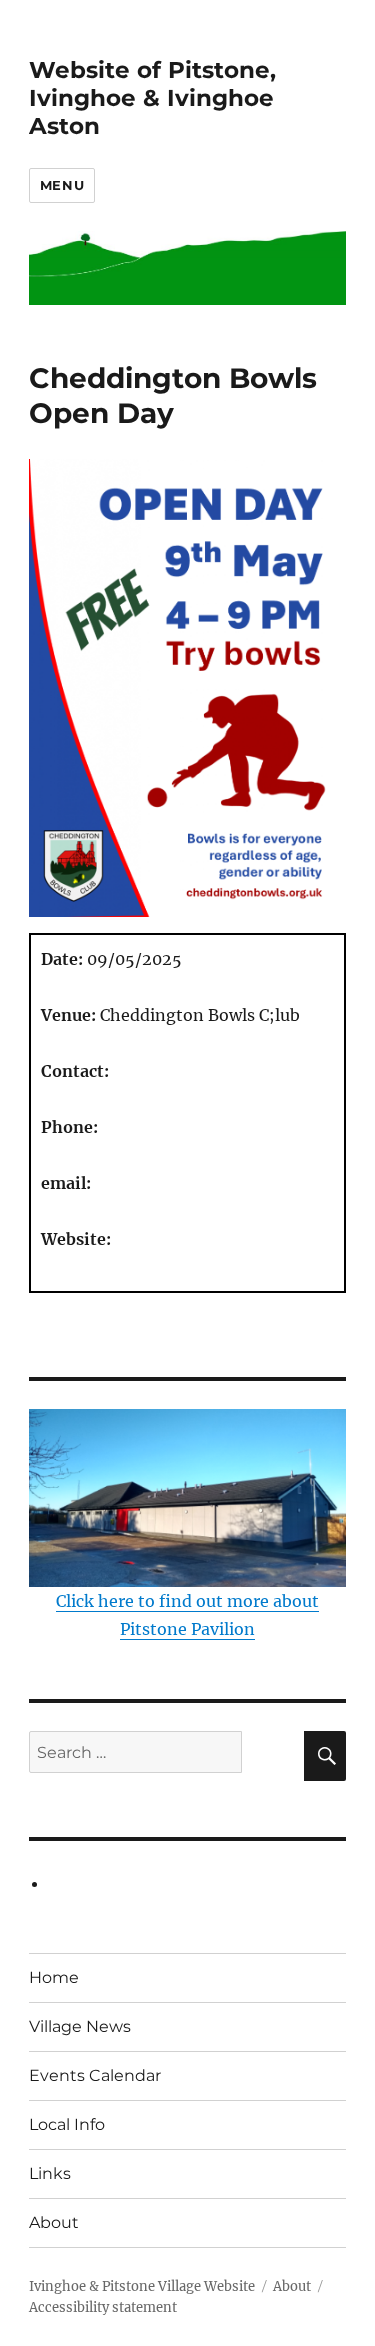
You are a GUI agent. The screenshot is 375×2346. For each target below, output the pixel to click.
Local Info (67, 2124)
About (54, 2222)
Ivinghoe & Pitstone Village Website (142, 2286)
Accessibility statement (103, 2307)
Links (50, 2173)
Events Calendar (95, 2075)
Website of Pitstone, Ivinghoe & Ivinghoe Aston (152, 98)
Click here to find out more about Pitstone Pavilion (187, 1615)
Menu (62, 185)
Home (54, 1977)
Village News (80, 2026)
